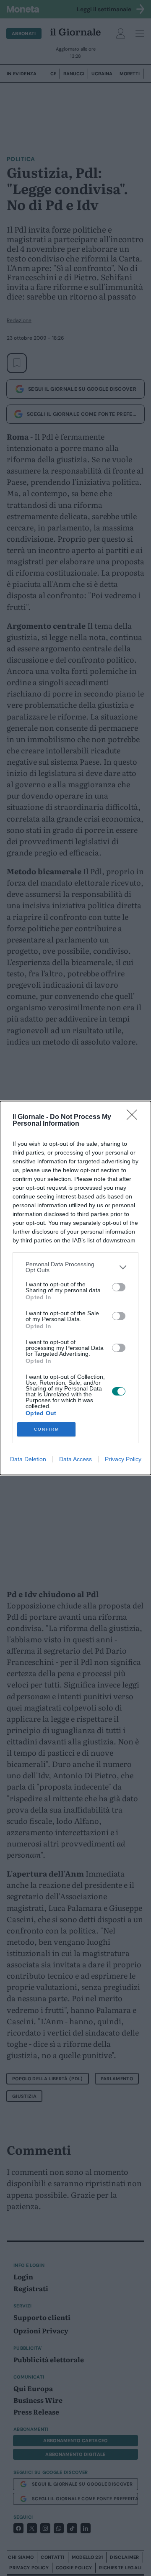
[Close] (135, 1117)
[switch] (119, 1287)
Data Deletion (28, 1459)
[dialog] (75, 1288)
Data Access (75, 1459)
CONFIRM (47, 1429)
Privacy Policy (123, 1459)
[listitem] (75, 1267)
